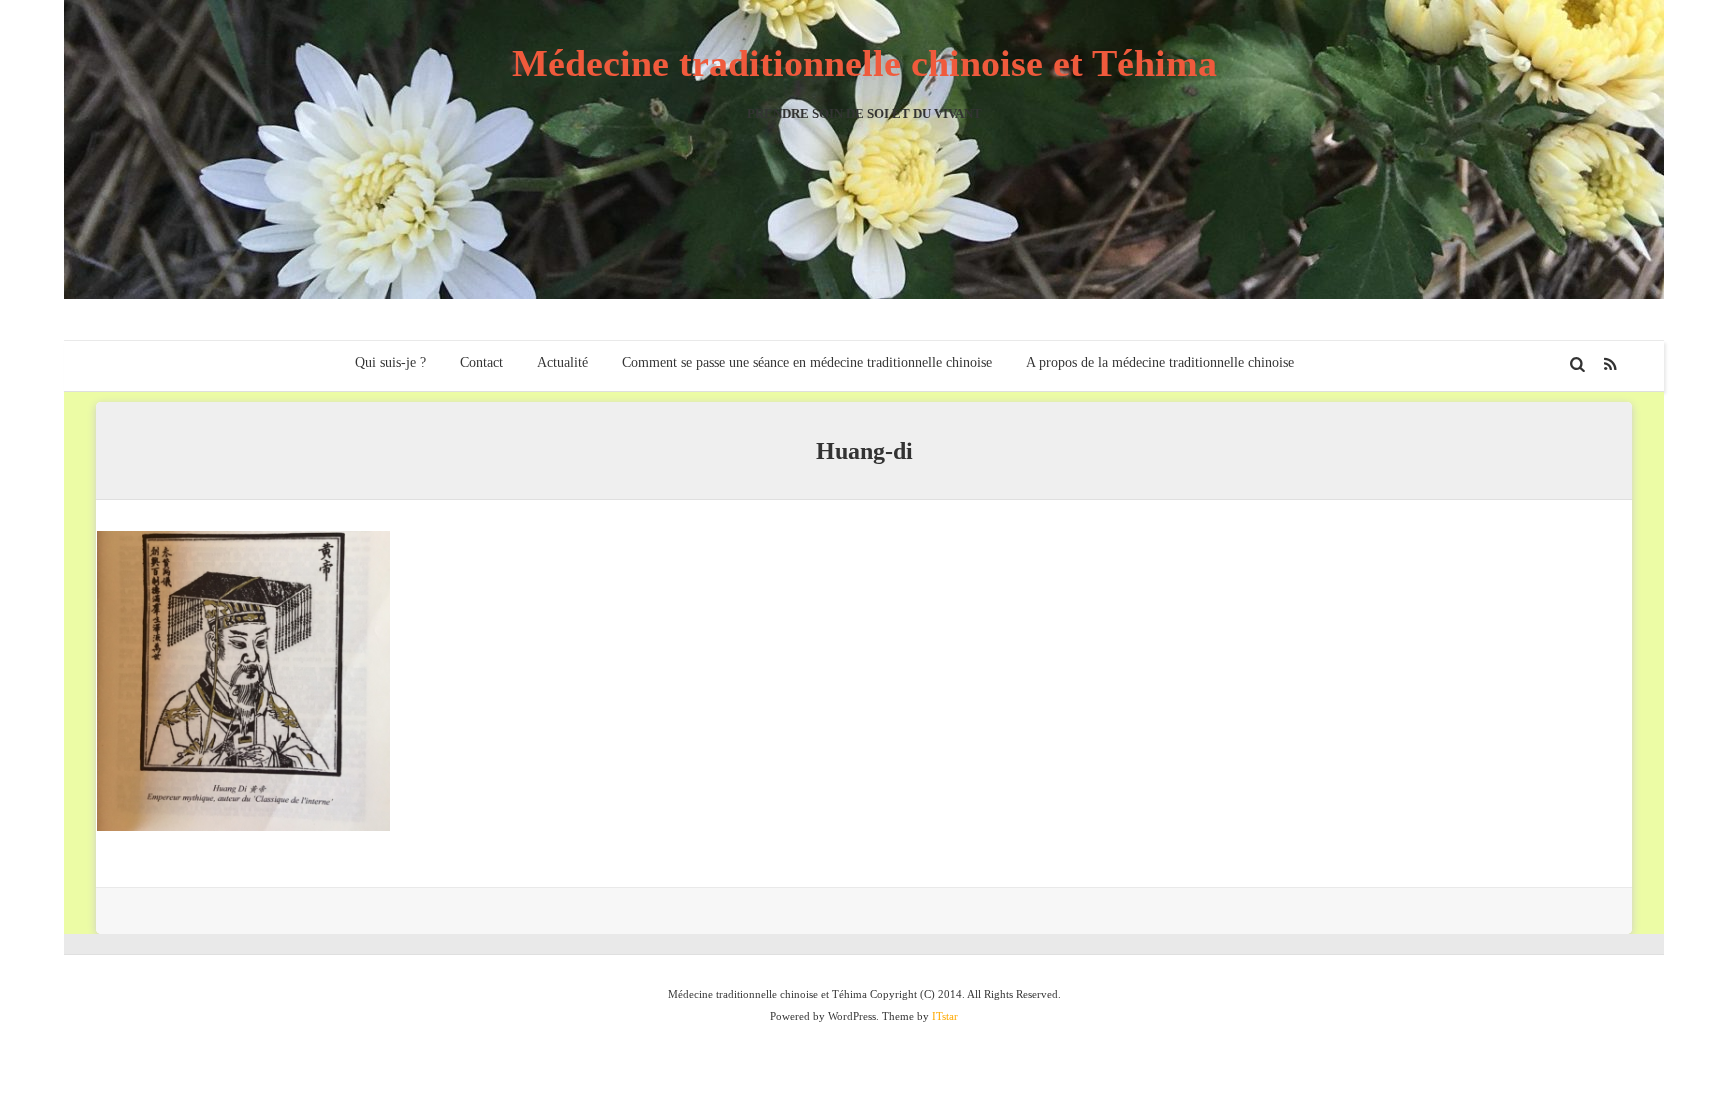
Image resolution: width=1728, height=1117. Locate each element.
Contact (481, 362)
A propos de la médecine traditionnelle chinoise (1160, 362)
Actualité (562, 362)
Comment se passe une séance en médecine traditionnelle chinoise (807, 362)
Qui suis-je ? (390, 362)
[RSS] (1611, 364)
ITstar (945, 1016)
